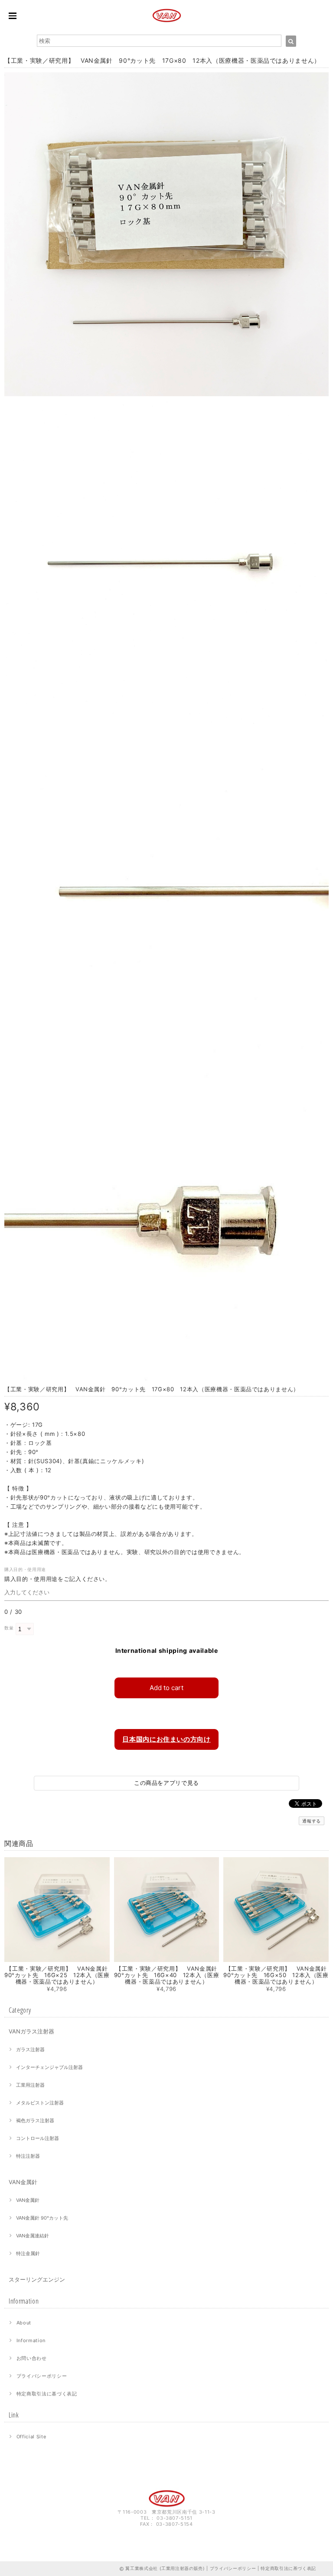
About (24, 2323)
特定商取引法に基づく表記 (47, 2394)
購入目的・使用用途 (28, 1569)
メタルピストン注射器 (40, 2103)
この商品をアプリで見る (166, 1783)
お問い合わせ (32, 2358)
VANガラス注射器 (31, 2031)
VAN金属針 (23, 2182)
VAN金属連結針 (33, 2236)
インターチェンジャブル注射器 (49, 2067)
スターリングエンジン (37, 2279)
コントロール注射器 (38, 2138)
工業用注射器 (30, 2085)
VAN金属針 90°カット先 (42, 2218)
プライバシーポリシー (42, 2376)
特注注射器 (28, 2156)
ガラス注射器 (30, 2049)
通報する (312, 1821)
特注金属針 (28, 2253)
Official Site (31, 2437)
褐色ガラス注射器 (35, 2120)
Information (31, 2340)
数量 (9, 1628)
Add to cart (166, 1688)
